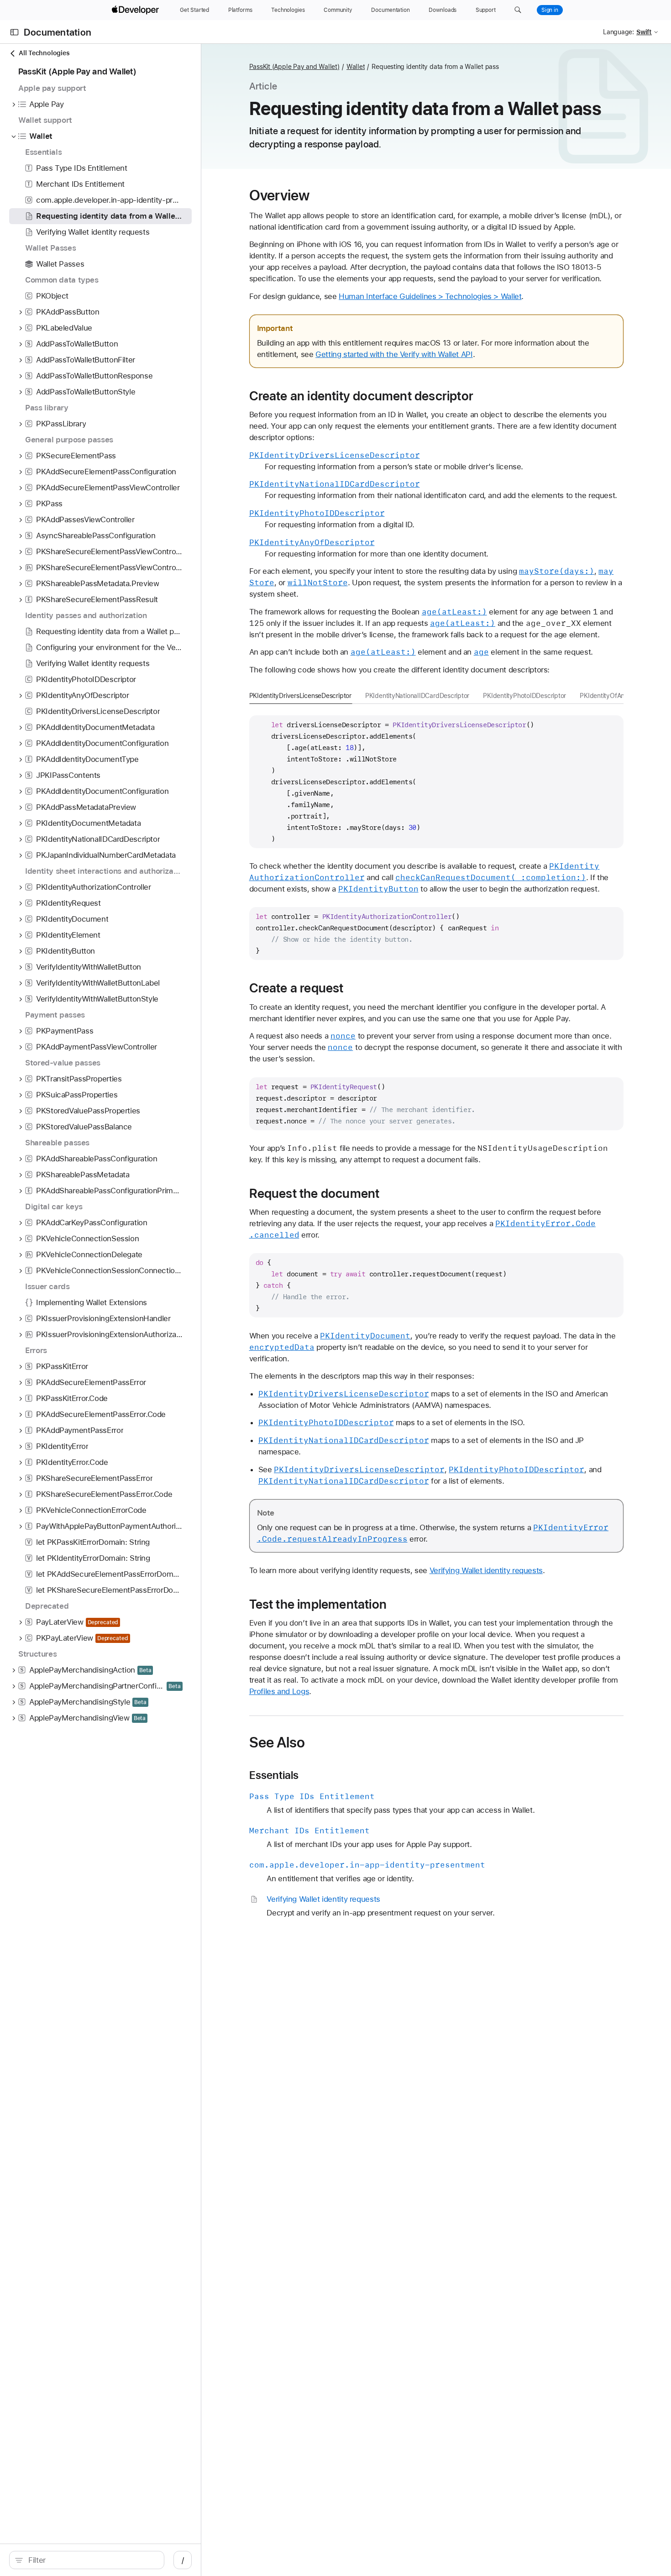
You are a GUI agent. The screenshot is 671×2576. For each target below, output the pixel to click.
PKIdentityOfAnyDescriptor (619, 696)
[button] (518, 10)
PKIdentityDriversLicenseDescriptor (300, 696)
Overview (280, 195)
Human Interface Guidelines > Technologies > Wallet (430, 296)
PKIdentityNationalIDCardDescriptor (417, 696)
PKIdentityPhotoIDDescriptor (524, 696)
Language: (619, 32)
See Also (277, 1742)
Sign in (550, 10)
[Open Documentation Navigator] (14, 32)
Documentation (58, 32)
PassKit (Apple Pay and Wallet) (294, 67)
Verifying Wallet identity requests (486, 1570)
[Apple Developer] (136, 10)
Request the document (315, 1193)
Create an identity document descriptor (361, 396)
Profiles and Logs (279, 1691)
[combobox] (92, 2560)
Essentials (274, 1775)
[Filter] (92, 2560)
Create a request (296, 988)
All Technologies (44, 53)
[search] (87, 2560)
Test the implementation (318, 1604)
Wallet (356, 67)
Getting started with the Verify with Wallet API (394, 354)
